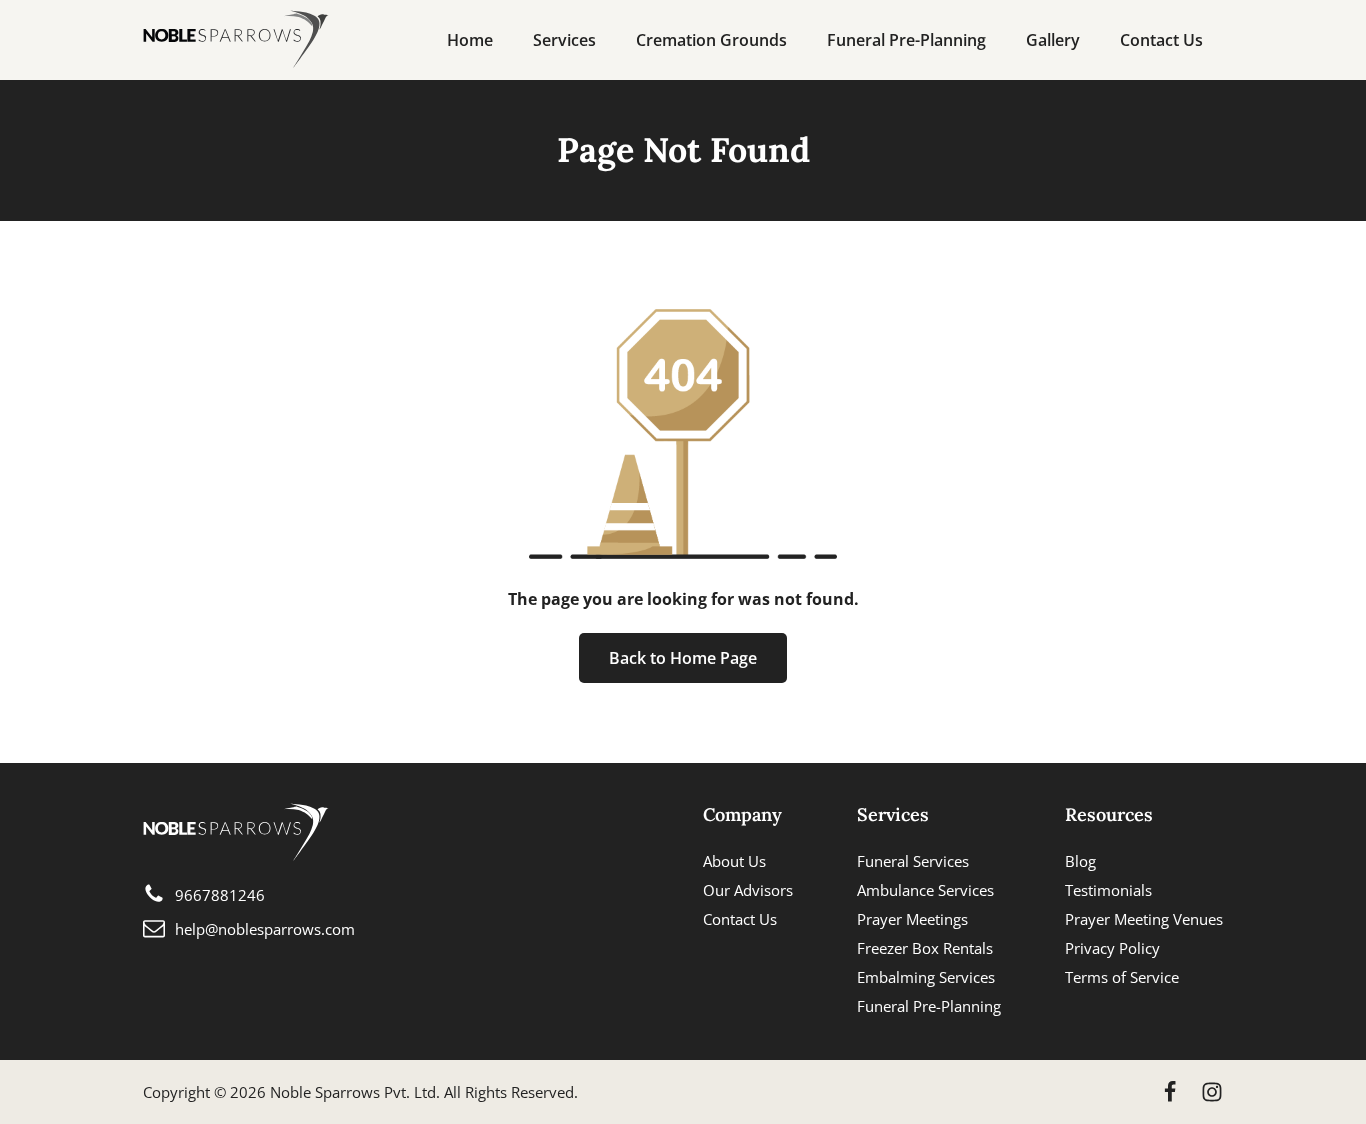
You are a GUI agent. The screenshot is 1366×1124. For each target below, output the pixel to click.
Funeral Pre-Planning (906, 40)
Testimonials (1108, 890)
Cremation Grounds (711, 40)
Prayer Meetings (912, 919)
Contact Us (1161, 40)
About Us (734, 861)
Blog (1080, 861)
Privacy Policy (1112, 948)
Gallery (1053, 40)
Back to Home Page (683, 658)
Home (470, 40)
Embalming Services (926, 977)
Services (564, 40)
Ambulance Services (925, 890)
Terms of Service (1122, 977)
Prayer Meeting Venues (1144, 919)
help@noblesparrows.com (265, 929)
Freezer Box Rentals (925, 948)
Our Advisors (748, 890)
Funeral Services (913, 861)
